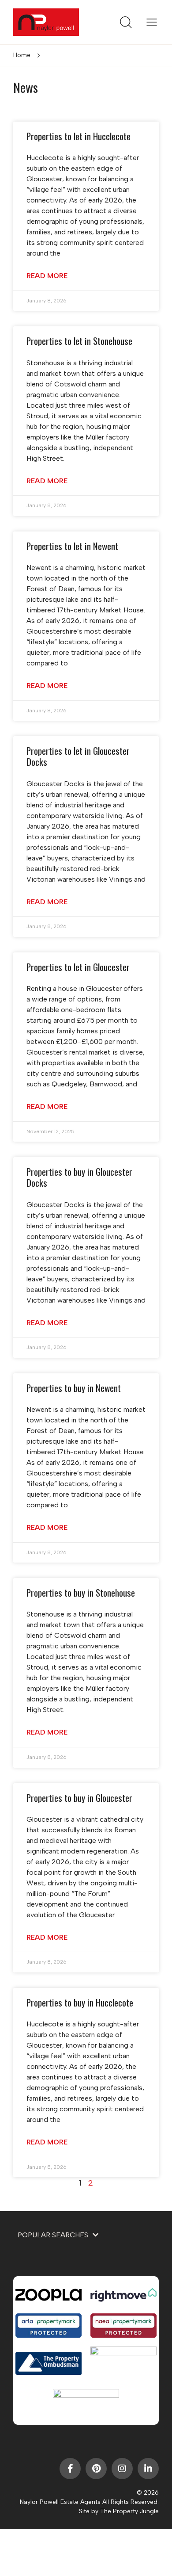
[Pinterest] (96, 2469)
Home (22, 55)
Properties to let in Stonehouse (79, 341)
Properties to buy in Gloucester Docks (79, 1177)
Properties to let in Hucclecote (79, 136)
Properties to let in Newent (72, 546)
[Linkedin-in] (148, 2469)
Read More (47, 276)
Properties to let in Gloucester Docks (78, 756)
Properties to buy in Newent (74, 1388)
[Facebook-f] (70, 2469)
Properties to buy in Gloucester (79, 1798)
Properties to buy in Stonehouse (81, 1592)
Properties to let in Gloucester (78, 967)
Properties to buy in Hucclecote (80, 2002)
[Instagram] (122, 2469)
